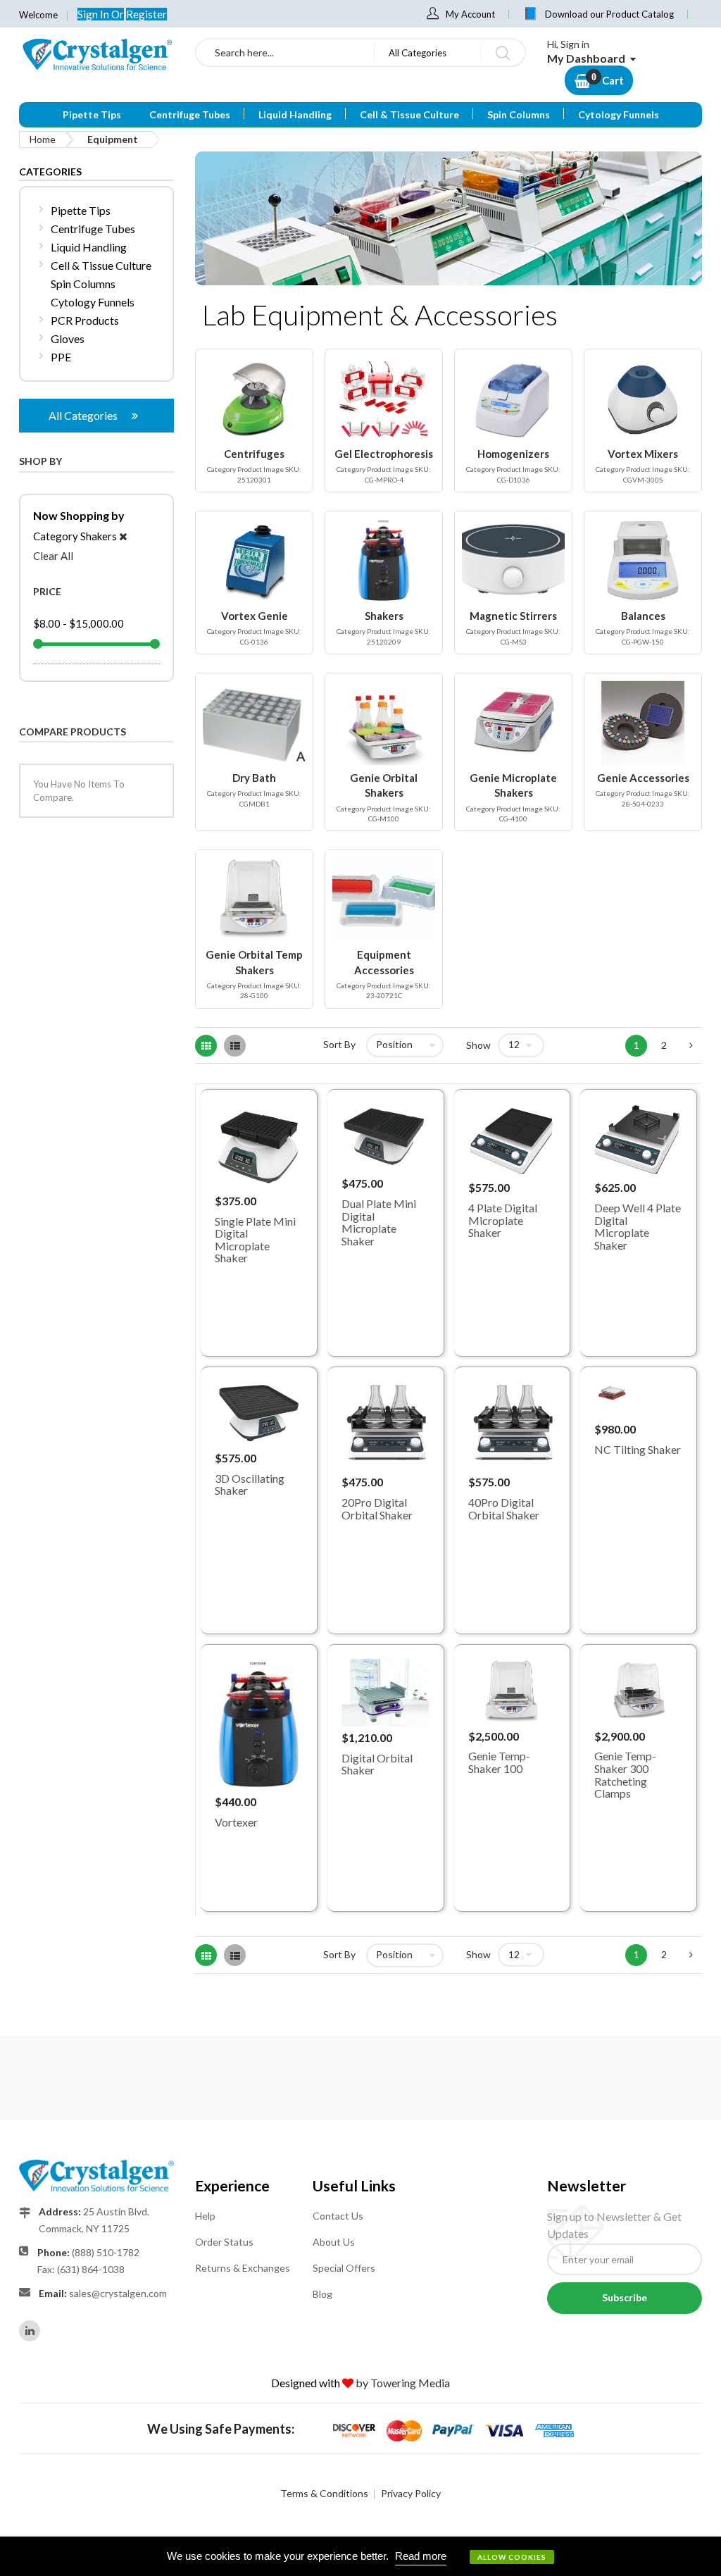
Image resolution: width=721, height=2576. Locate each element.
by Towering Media (403, 2383)
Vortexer (236, 1822)
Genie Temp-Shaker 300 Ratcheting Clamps (625, 1774)
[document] (360, 2556)
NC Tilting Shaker (638, 1449)
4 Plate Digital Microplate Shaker (503, 1220)
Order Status (224, 2242)
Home (43, 139)
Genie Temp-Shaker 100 (499, 1762)
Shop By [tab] (40, 461)
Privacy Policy (411, 2493)
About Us (334, 2242)
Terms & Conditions (324, 2493)
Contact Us (338, 2216)
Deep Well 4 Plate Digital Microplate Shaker (638, 1226)
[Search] (502, 52)
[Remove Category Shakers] (123, 536)
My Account (470, 14)
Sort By (339, 1044)
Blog (322, 2294)
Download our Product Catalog (609, 14)
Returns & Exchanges (243, 2268)
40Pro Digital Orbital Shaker (504, 1508)
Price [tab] (47, 591)
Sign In (94, 14)
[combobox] (285, 52)
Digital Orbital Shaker (377, 1764)
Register (146, 14)
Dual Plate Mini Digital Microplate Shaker (379, 1222)
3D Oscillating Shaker (250, 1485)
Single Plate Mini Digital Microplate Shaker (255, 1240)
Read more (421, 2556)
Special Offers (344, 2268)
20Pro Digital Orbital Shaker (377, 1508)
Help (205, 2216)
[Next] (691, 1046)
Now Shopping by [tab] (79, 515)
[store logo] (96, 54)
